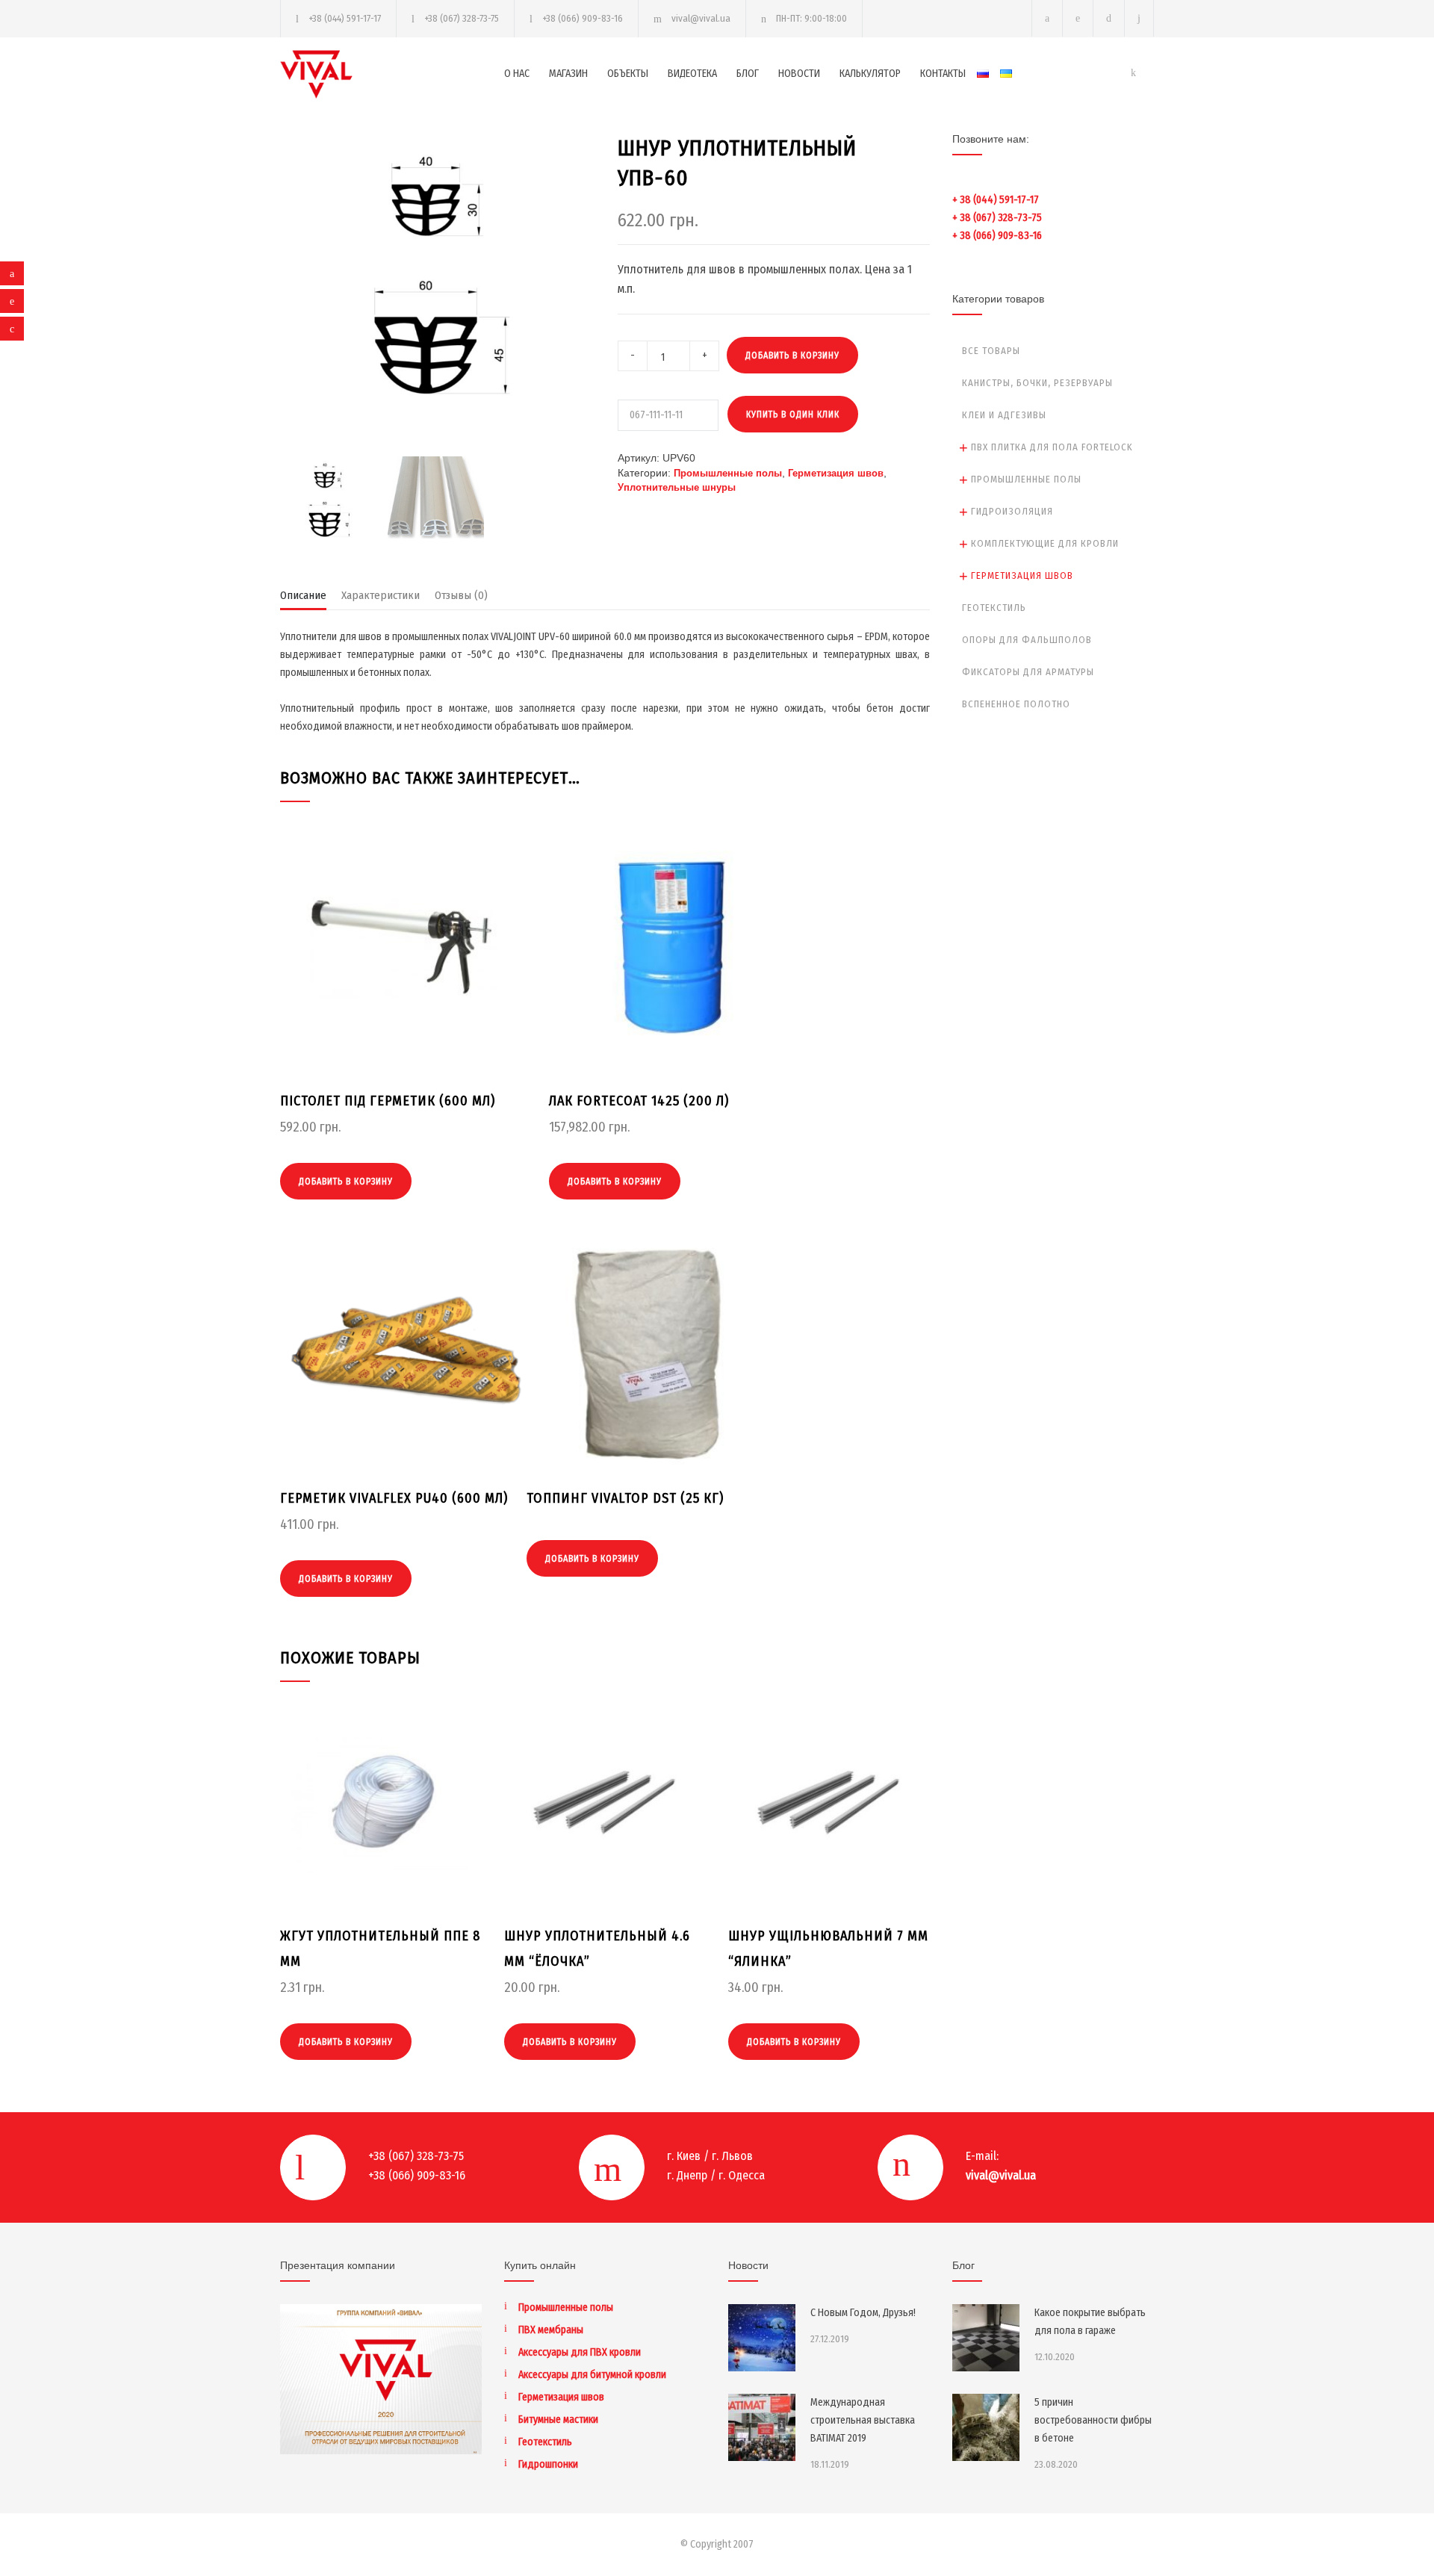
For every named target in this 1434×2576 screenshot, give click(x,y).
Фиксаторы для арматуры (1028, 672)
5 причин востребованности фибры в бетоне (1093, 2420)
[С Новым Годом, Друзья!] (762, 2338)
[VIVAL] (392, 74)
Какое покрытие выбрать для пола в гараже (1090, 2322)
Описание (303, 595)
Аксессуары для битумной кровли (592, 2375)
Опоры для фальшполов (1027, 640)
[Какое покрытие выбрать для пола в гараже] (986, 2338)
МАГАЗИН (568, 74)
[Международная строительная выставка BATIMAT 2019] (762, 2427)
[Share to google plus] (12, 329)
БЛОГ (748, 74)
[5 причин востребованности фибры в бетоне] (986, 2427)
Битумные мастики (558, 2420)
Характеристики (381, 595)
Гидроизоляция (1012, 511)
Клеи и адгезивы (1004, 415)
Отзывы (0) (461, 595)
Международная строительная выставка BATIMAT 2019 (863, 2420)
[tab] (303, 599)
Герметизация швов (836, 473)
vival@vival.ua (701, 18)
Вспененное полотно (1016, 704)
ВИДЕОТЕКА (692, 74)
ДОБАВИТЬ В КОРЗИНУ (792, 356)
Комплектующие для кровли (1045, 543)
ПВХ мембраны (551, 2330)
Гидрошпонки (548, 2464)
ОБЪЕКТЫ (628, 74)
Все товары (991, 351)
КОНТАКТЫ (943, 74)
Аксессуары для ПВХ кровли (580, 2352)
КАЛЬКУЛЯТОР (870, 74)
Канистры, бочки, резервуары (1037, 383)
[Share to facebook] (12, 273)
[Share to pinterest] (12, 301)
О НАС (517, 74)
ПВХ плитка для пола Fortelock (1052, 447)
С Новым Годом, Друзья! (863, 2313)
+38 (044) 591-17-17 (345, 18)
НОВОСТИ (799, 74)
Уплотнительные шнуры (677, 487)
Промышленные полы (728, 473)
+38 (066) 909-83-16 (583, 18)
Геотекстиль (994, 608)
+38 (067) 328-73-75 (462, 18)
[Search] (1139, 18)
